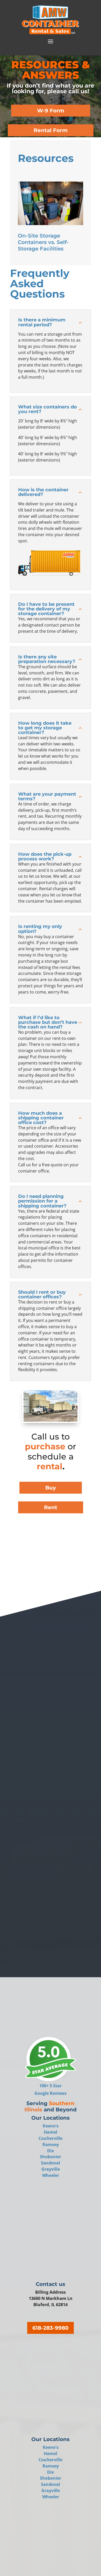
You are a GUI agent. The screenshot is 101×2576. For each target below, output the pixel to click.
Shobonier (51, 2157)
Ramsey (51, 2145)
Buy (51, 1488)
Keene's (51, 2126)
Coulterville (51, 2138)
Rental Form (51, 130)
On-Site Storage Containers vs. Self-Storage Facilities (43, 242)
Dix (51, 2151)
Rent (51, 1507)
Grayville (51, 2169)
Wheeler (51, 2175)
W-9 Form (51, 111)
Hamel (51, 2132)
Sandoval (51, 2163)
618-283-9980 (51, 2328)
